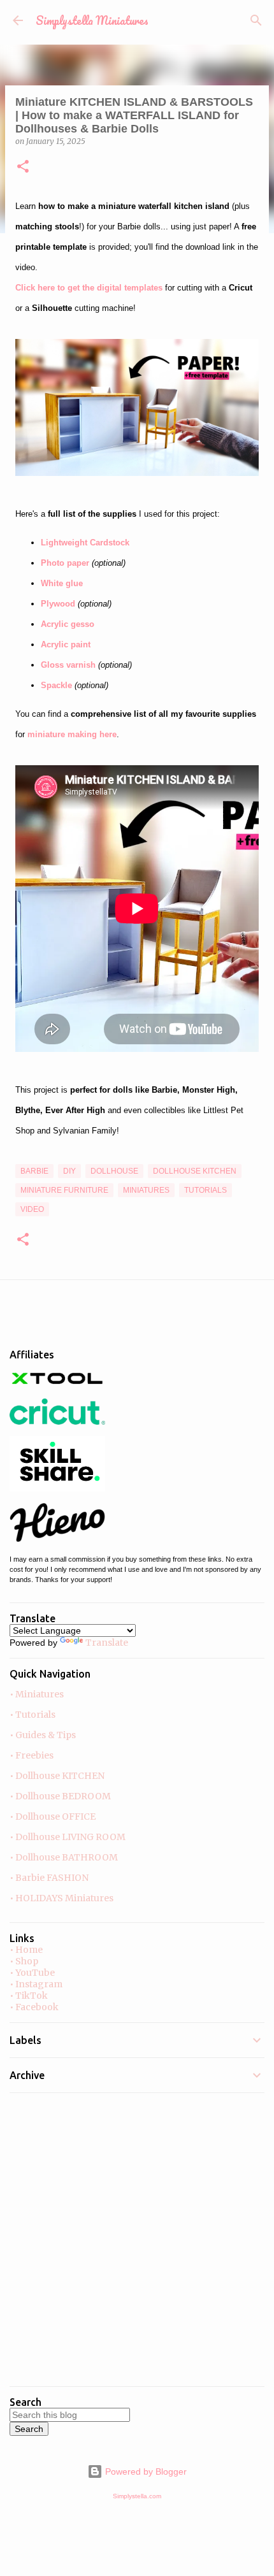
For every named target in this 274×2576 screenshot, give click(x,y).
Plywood (58, 604)
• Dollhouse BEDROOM (60, 1796)
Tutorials (205, 1190)
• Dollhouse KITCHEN (57, 1776)
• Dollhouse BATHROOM (64, 1857)
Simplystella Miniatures (92, 20)
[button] (23, 167)
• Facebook (34, 2007)
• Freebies (32, 1755)
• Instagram (36, 1984)
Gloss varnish (68, 665)
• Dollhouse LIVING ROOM (68, 1837)
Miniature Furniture (64, 1190)
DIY (69, 1171)
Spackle (56, 685)
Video (32, 1209)
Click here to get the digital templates (89, 288)
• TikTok (29, 1996)
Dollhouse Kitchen (195, 1171)
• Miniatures (37, 1694)
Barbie (34, 1171)
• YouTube (32, 1973)
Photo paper (65, 563)
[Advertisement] (137, 2240)
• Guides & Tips (43, 1735)
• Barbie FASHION (49, 1878)
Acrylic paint (66, 644)
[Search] (256, 20)
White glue (62, 583)
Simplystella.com (137, 2496)
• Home (26, 1950)
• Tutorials (32, 1715)
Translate (107, 1643)
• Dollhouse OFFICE (53, 1817)
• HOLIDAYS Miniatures (61, 1898)
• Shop (24, 1961)
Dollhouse (114, 1171)
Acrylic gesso (68, 624)
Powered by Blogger (145, 2472)
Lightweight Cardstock (85, 543)
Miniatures (146, 1190)
